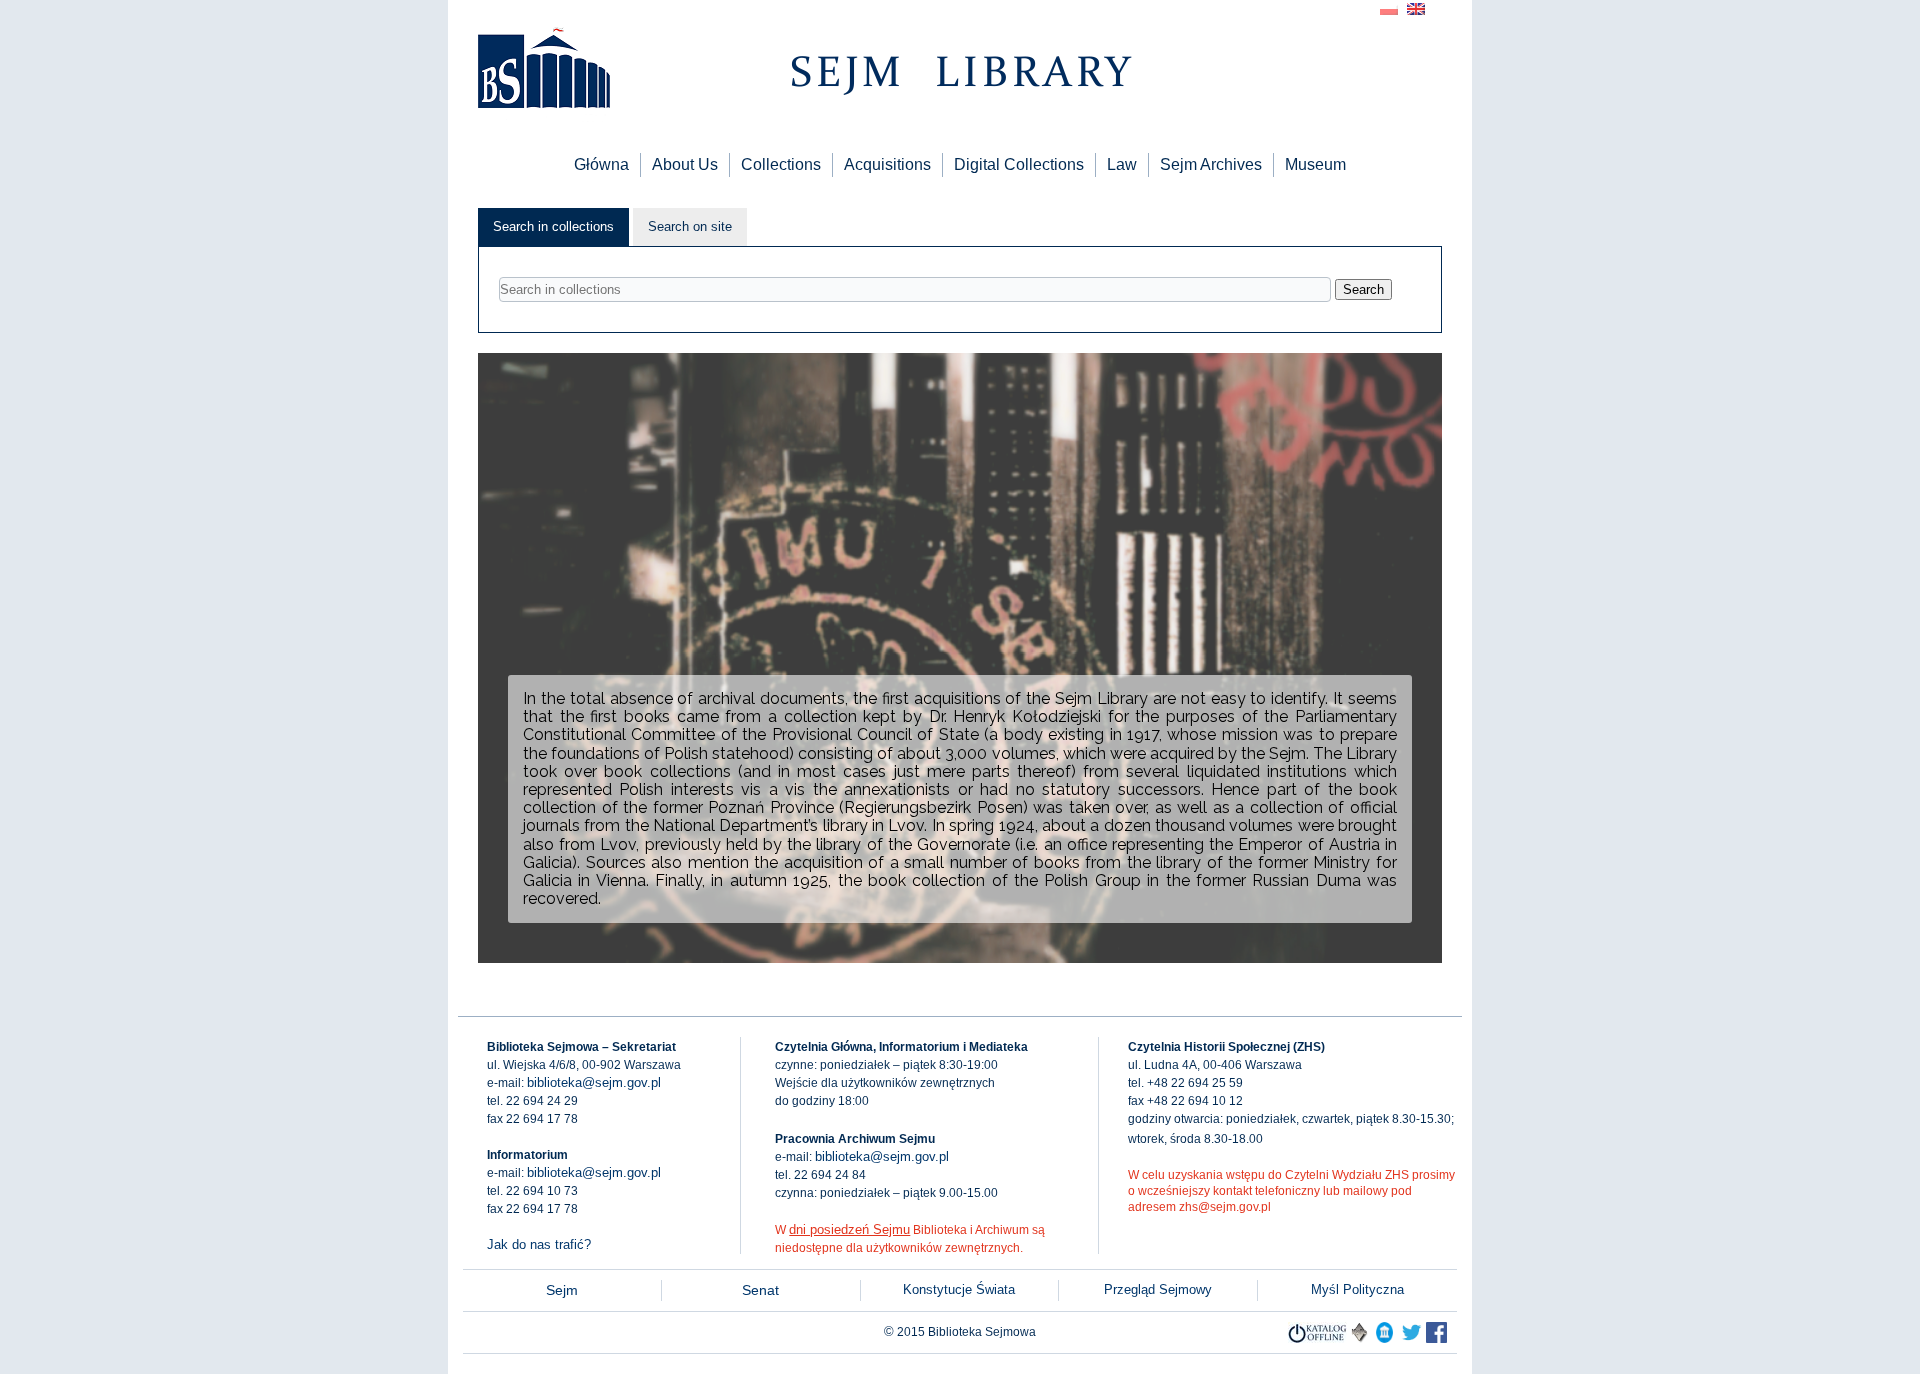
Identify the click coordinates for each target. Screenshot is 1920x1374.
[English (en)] (1416, 7)
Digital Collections (1019, 164)
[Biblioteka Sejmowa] (543, 70)
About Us (685, 164)
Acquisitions (887, 164)
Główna (601, 164)
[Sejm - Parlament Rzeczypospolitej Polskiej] (1384, 1338)
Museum (1315, 164)
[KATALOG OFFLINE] (1317, 1338)
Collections (781, 164)
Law (1122, 164)
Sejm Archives (1211, 164)
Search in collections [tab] (553, 226)
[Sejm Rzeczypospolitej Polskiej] (1436, 1338)
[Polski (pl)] (1389, 7)
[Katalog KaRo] (1359, 1338)
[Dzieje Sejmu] (1411, 1338)
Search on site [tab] (690, 226)
